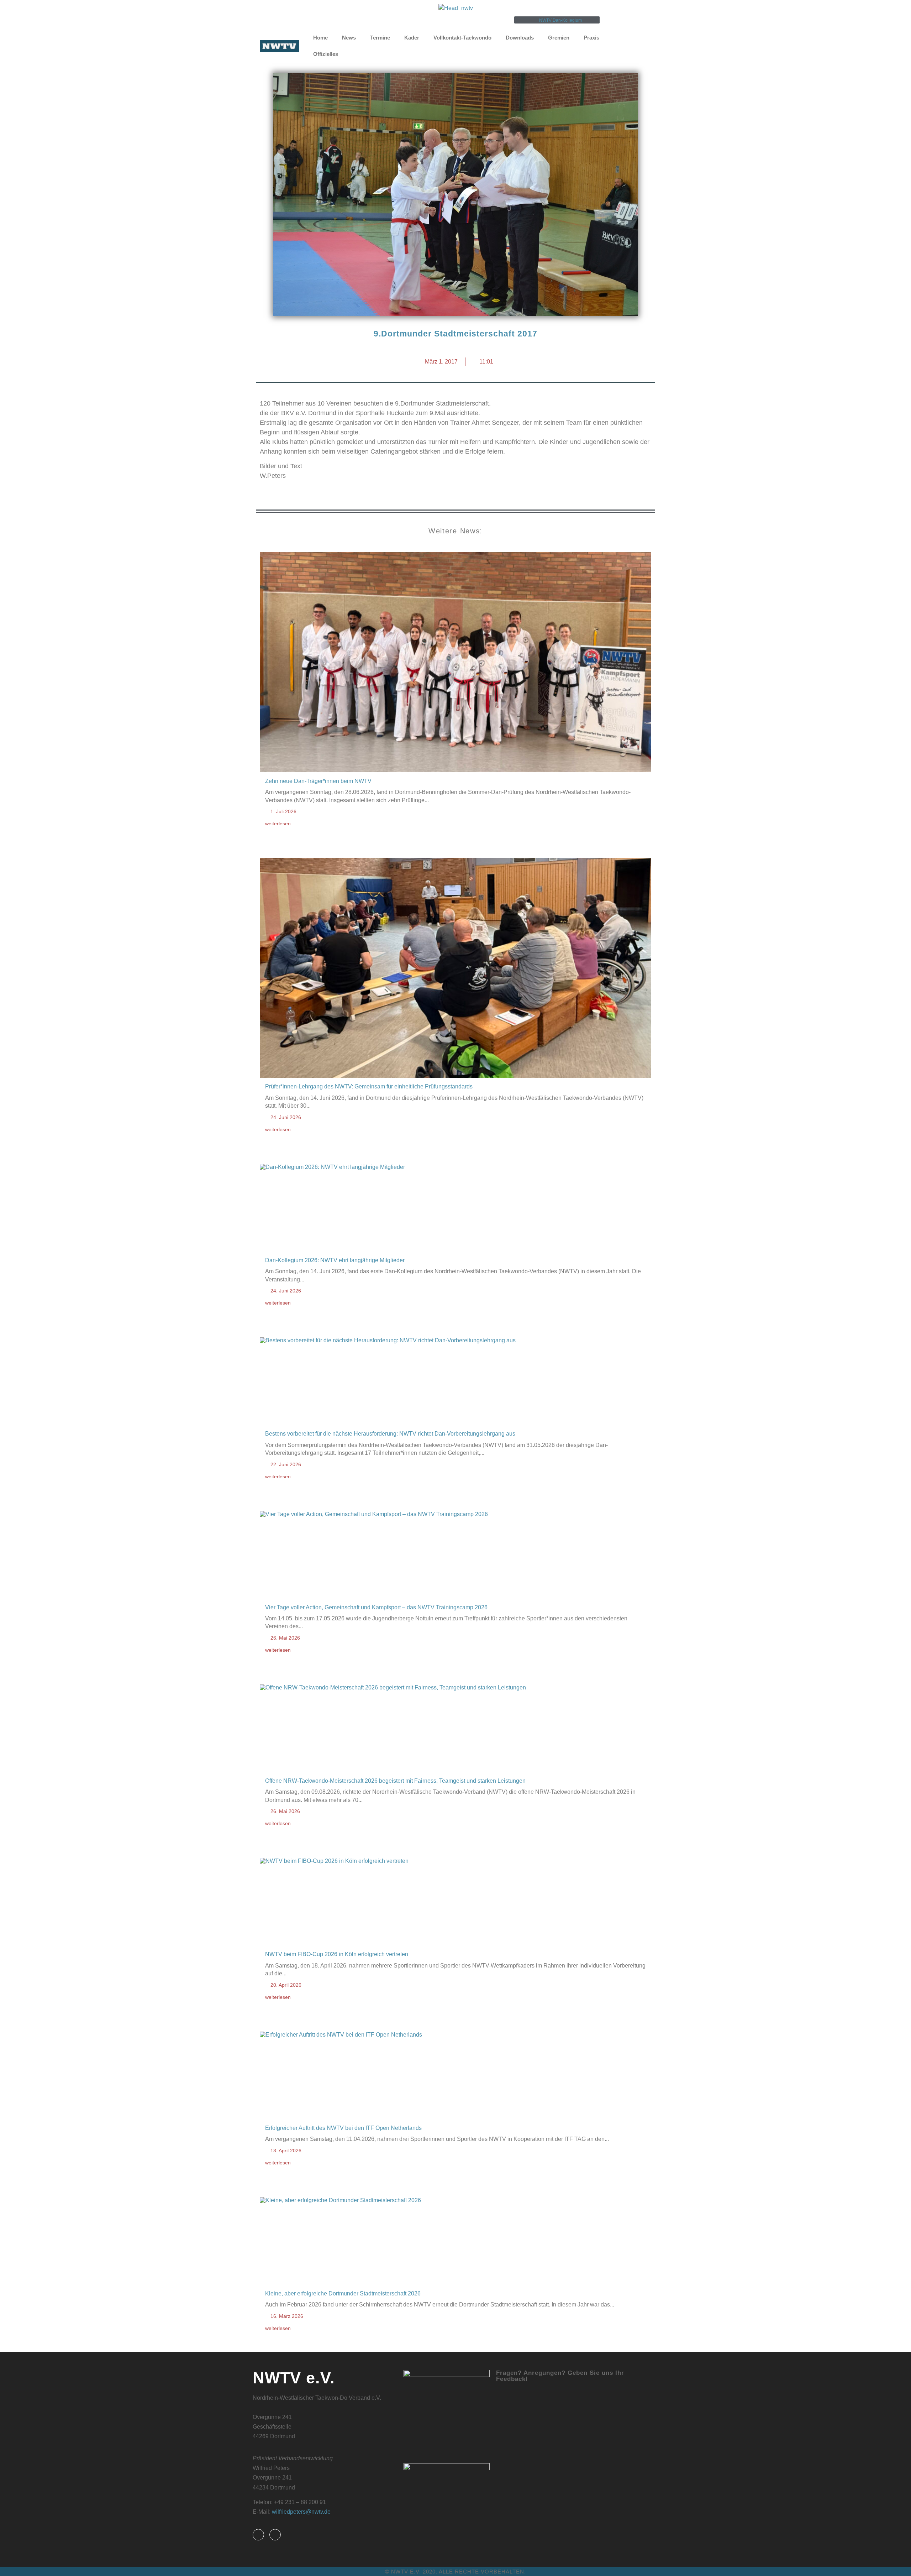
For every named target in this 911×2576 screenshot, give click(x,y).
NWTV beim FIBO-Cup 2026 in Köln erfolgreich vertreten (337, 1954)
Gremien (559, 38)
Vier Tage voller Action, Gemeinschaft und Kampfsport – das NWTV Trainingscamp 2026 (376, 1607)
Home (320, 38)
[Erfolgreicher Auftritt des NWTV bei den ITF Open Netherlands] (455, 2076)
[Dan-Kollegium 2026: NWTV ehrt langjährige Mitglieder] (455, 1208)
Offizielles (326, 54)
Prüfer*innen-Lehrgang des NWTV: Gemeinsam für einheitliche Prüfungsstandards (369, 1086)
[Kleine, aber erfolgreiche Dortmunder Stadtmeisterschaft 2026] (455, 2242)
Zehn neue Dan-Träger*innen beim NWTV (318, 781)
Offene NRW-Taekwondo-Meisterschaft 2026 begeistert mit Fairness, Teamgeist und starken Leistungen (395, 1781)
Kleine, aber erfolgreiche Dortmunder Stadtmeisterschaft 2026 (343, 2293)
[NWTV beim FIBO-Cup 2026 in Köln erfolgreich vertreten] (455, 1902)
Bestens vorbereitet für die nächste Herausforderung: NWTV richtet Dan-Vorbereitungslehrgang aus (390, 1434)
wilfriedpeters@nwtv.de (301, 2512)
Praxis (591, 38)
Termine (380, 38)
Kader (412, 38)
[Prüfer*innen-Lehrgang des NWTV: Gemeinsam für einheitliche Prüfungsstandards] (455, 969)
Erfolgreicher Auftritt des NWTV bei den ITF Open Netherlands (343, 2128)
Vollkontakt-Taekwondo (462, 38)
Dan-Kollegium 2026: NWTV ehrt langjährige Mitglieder (335, 1260)
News (349, 38)
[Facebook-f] (258, 2535)
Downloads (520, 38)
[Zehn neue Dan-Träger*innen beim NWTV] (455, 663)
